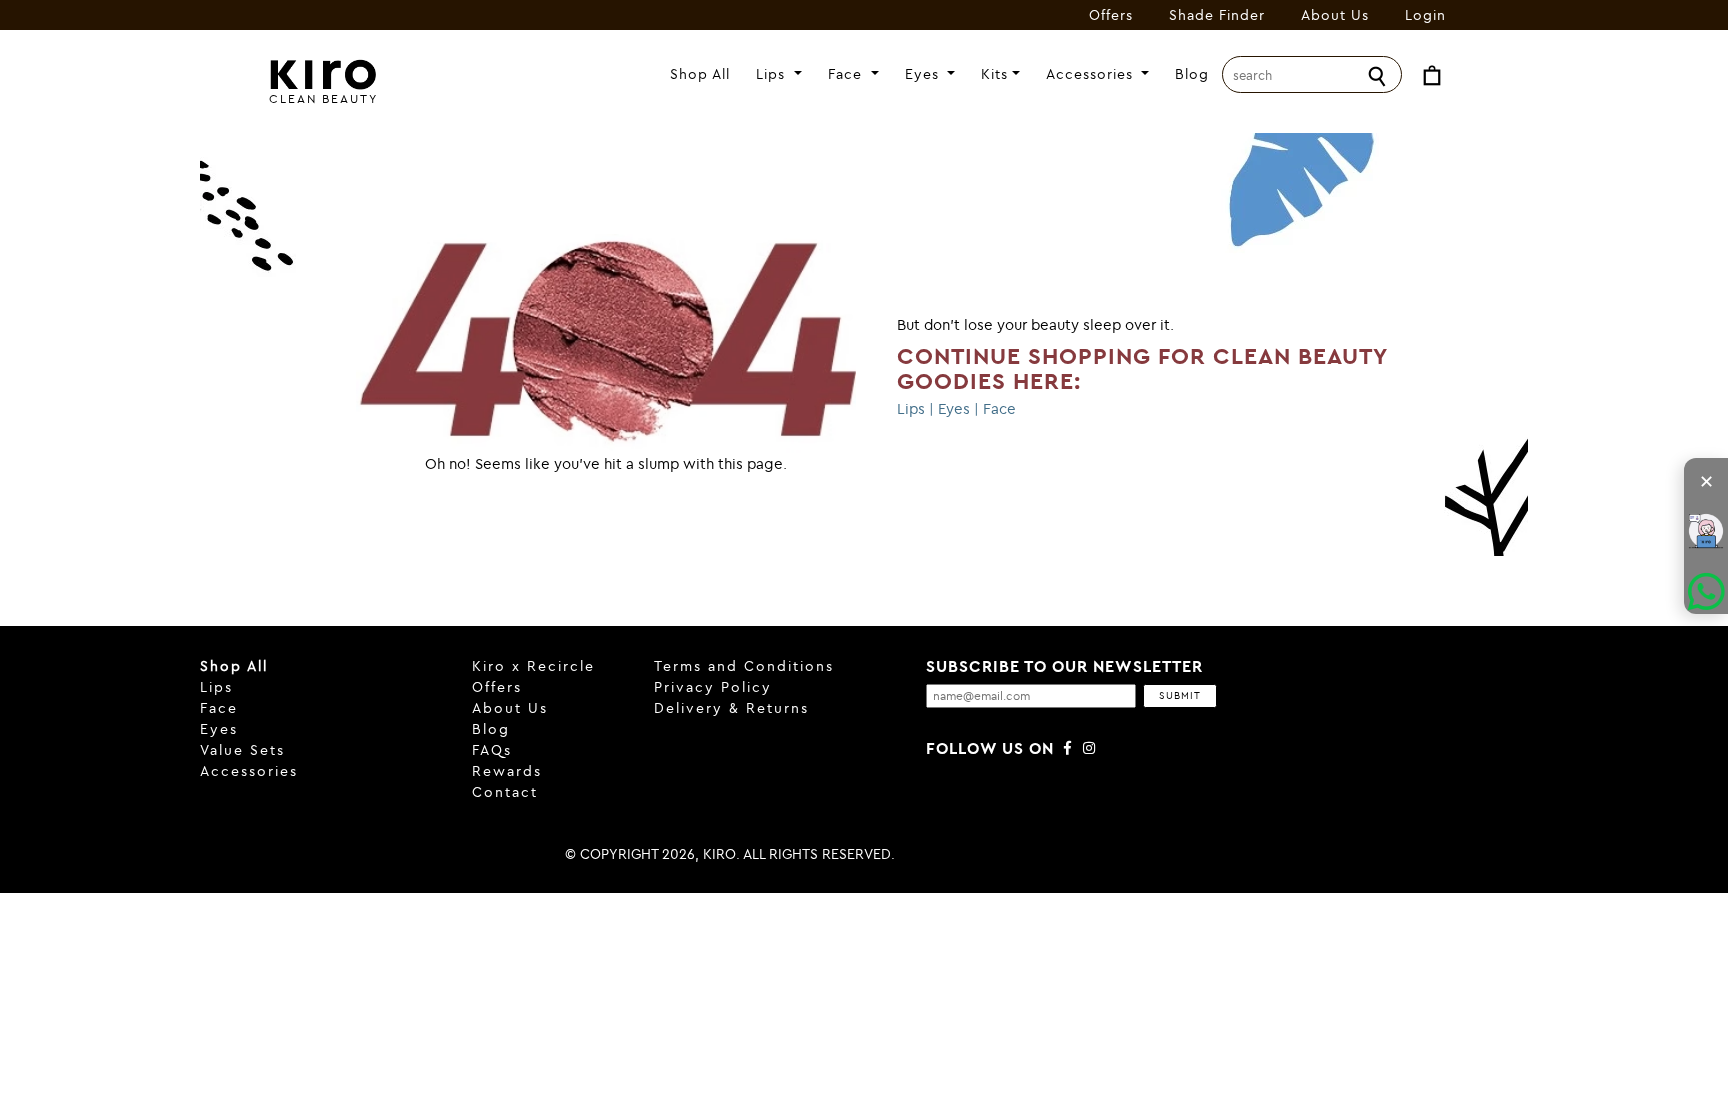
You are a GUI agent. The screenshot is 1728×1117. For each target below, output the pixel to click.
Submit (1180, 695)
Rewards (507, 771)
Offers (1111, 15)
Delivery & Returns (731, 708)
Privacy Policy (713, 687)
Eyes (924, 74)
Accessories (1092, 74)
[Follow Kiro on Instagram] (1090, 748)
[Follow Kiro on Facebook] (1068, 748)
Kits (994, 74)
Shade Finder (1217, 15)
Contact (505, 792)
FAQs (492, 750)
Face (847, 74)
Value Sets (242, 750)
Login (1425, 15)
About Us (1335, 15)
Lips (773, 74)
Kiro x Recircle (533, 666)
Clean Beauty (323, 98)
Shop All (700, 74)
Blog (1192, 74)
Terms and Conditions (744, 666)
